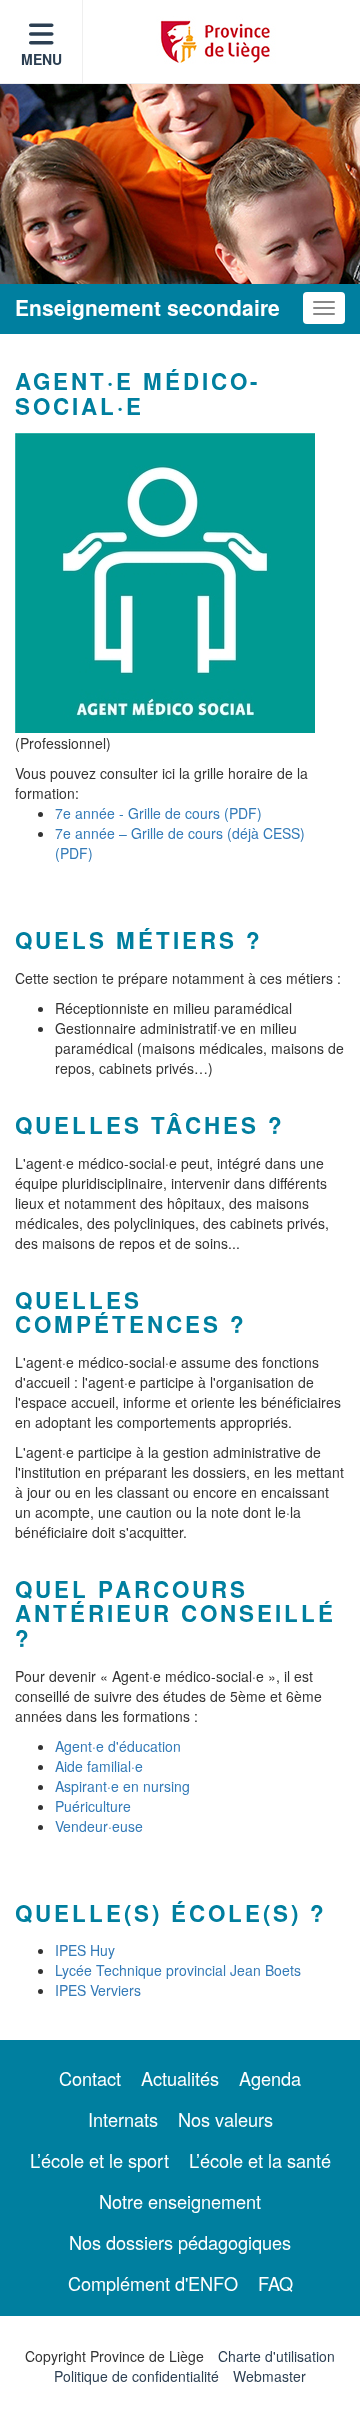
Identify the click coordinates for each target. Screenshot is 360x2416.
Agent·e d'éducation (118, 1746)
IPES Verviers (98, 1990)
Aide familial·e (99, 1766)
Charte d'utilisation (276, 2356)
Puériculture (93, 1806)
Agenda (270, 2078)
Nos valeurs (225, 2119)
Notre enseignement (180, 2201)
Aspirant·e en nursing (122, 1786)
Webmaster (269, 2376)
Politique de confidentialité (136, 2376)
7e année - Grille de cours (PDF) (158, 813)
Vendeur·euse (99, 1826)
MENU (41, 59)
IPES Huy (85, 1950)
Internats (123, 2119)
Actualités (180, 2078)
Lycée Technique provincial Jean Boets (178, 1970)
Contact (90, 2078)
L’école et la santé (260, 2160)
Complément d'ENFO (153, 2283)
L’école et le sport (99, 2160)
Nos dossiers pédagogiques (180, 2242)
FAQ (275, 2283)
